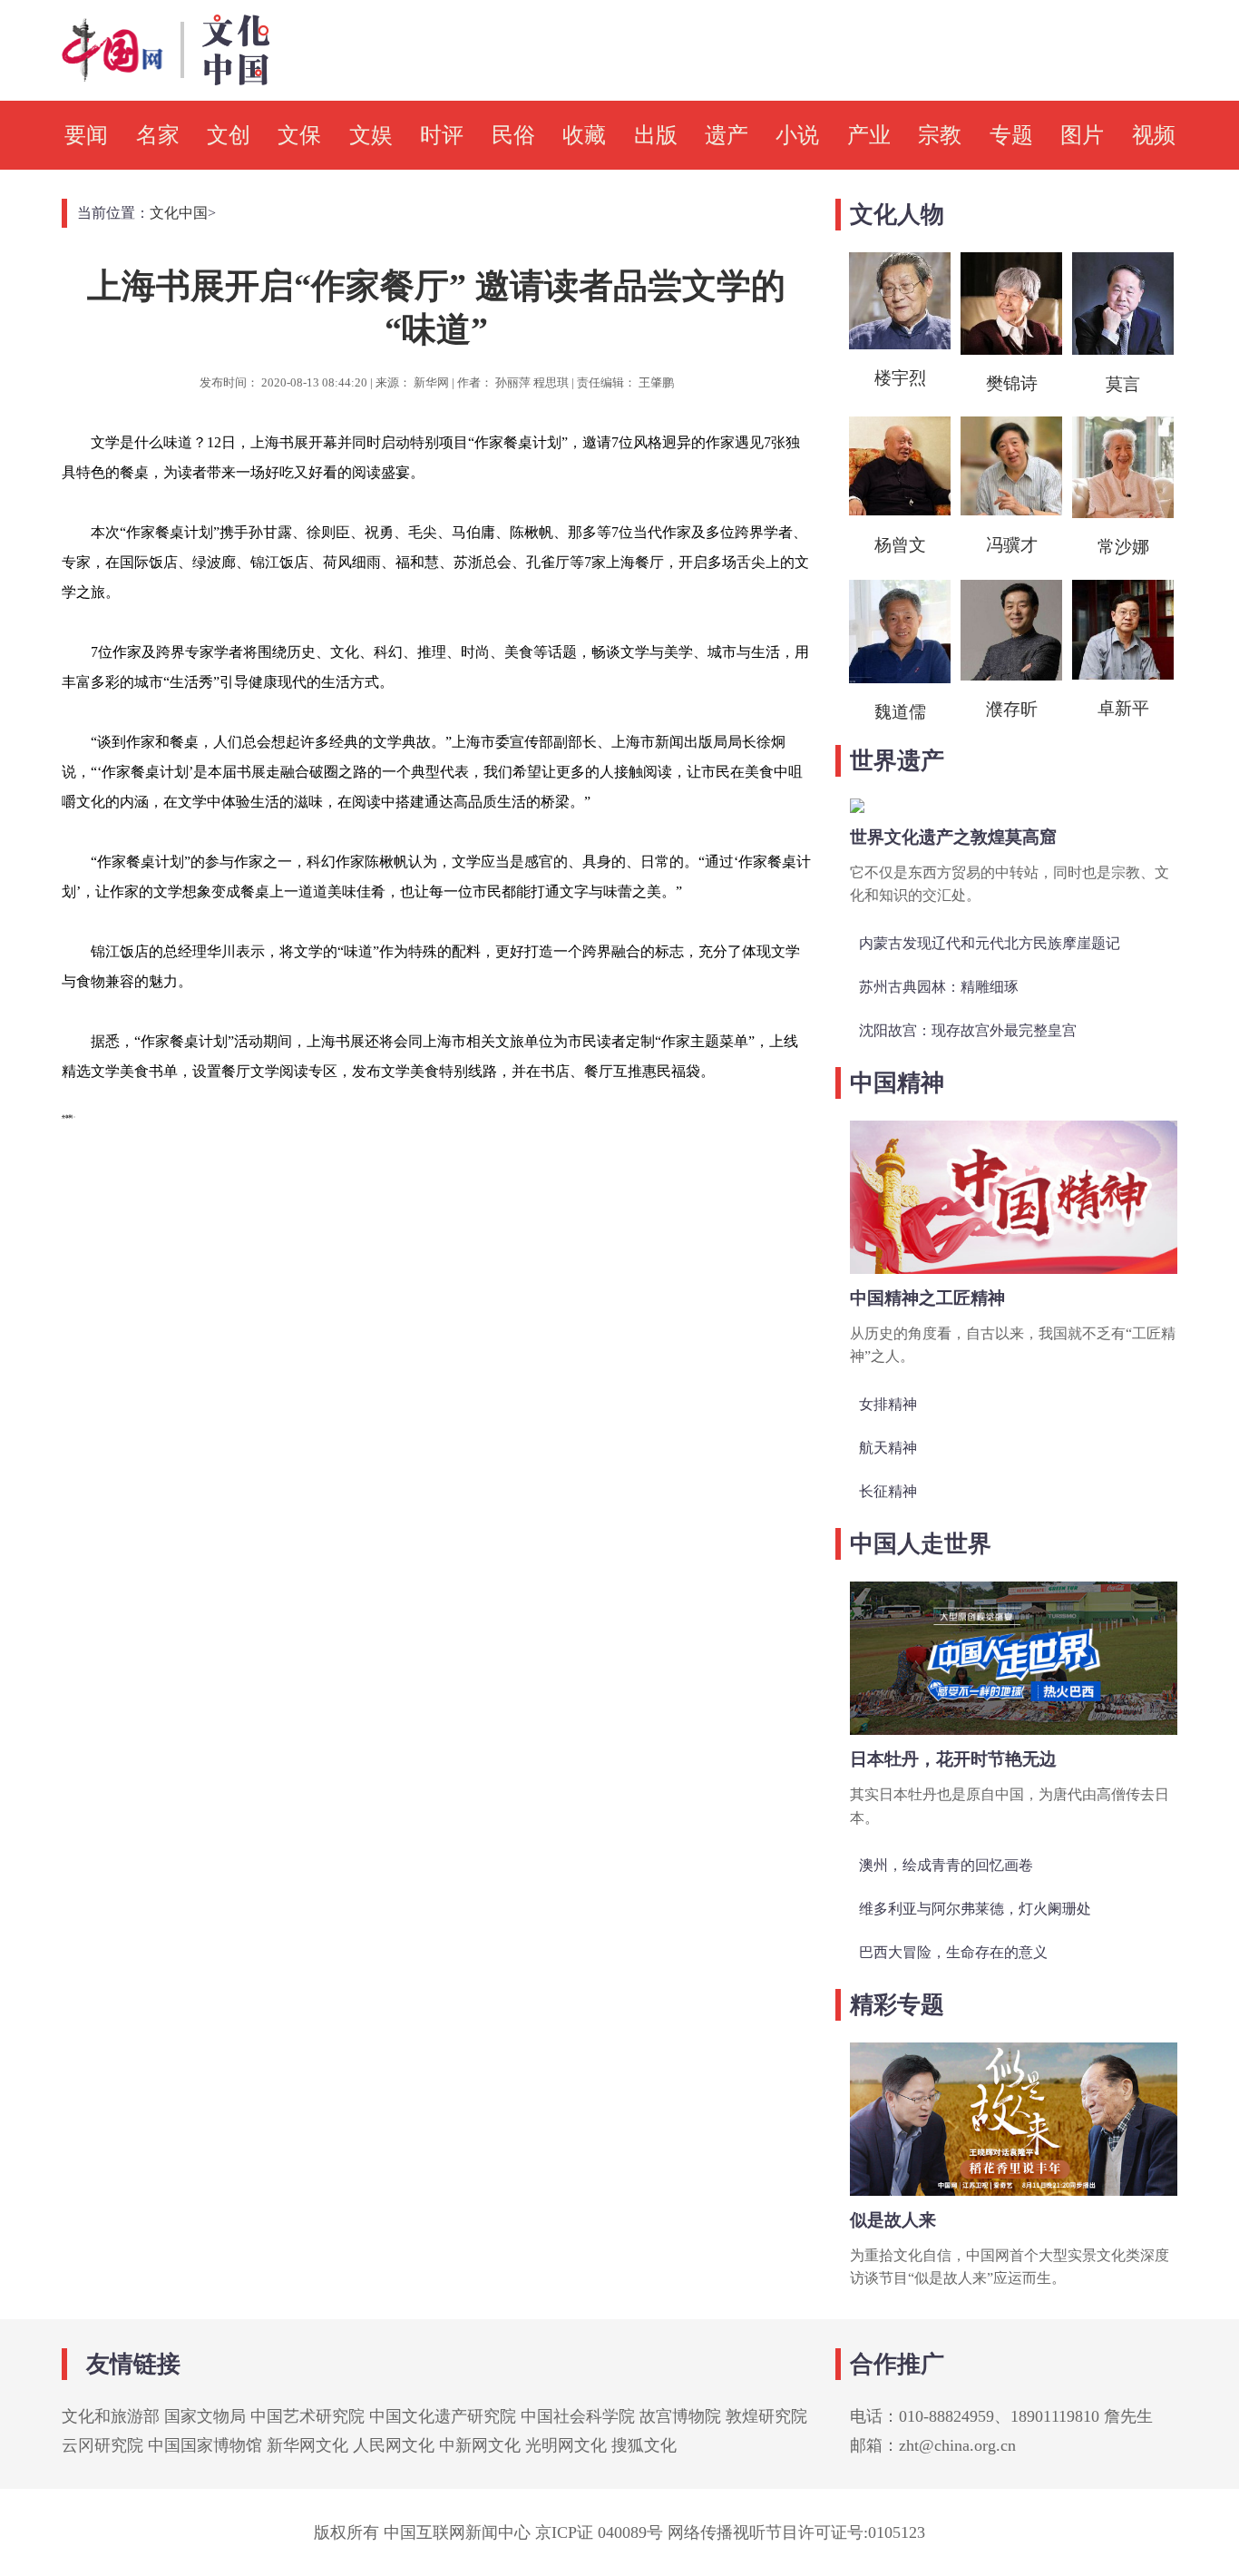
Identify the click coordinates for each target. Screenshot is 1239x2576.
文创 (229, 135)
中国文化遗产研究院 (443, 2416)
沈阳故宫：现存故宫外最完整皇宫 (968, 1030)
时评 (442, 135)
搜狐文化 (644, 2445)
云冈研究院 (102, 2445)
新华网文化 (307, 2445)
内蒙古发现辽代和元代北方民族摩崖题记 (990, 943)
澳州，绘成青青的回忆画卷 (946, 1865)
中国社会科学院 (578, 2416)
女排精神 (888, 1404)
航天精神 (888, 1448)
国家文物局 (205, 2416)
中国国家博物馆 (205, 2445)
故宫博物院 (680, 2416)
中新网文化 (480, 2445)
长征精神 (888, 1491)
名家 (158, 135)
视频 (1154, 135)
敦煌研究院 (766, 2416)
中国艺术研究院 (307, 2416)
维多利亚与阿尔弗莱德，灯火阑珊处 (975, 1909)
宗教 (940, 135)
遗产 (727, 135)
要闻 (86, 135)
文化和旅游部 (111, 2416)
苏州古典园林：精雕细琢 (939, 987)
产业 (869, 135)
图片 (1082, 135)
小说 (797, 135)
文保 (299, 135)
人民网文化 (394, 2445)
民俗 (513, 135)
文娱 (371, 135)
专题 (1011, 135)
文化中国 (179, 213)
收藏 (584, 135)
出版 (656, 135)
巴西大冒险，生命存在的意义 (953, 1952)
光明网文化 (566, 2445)
